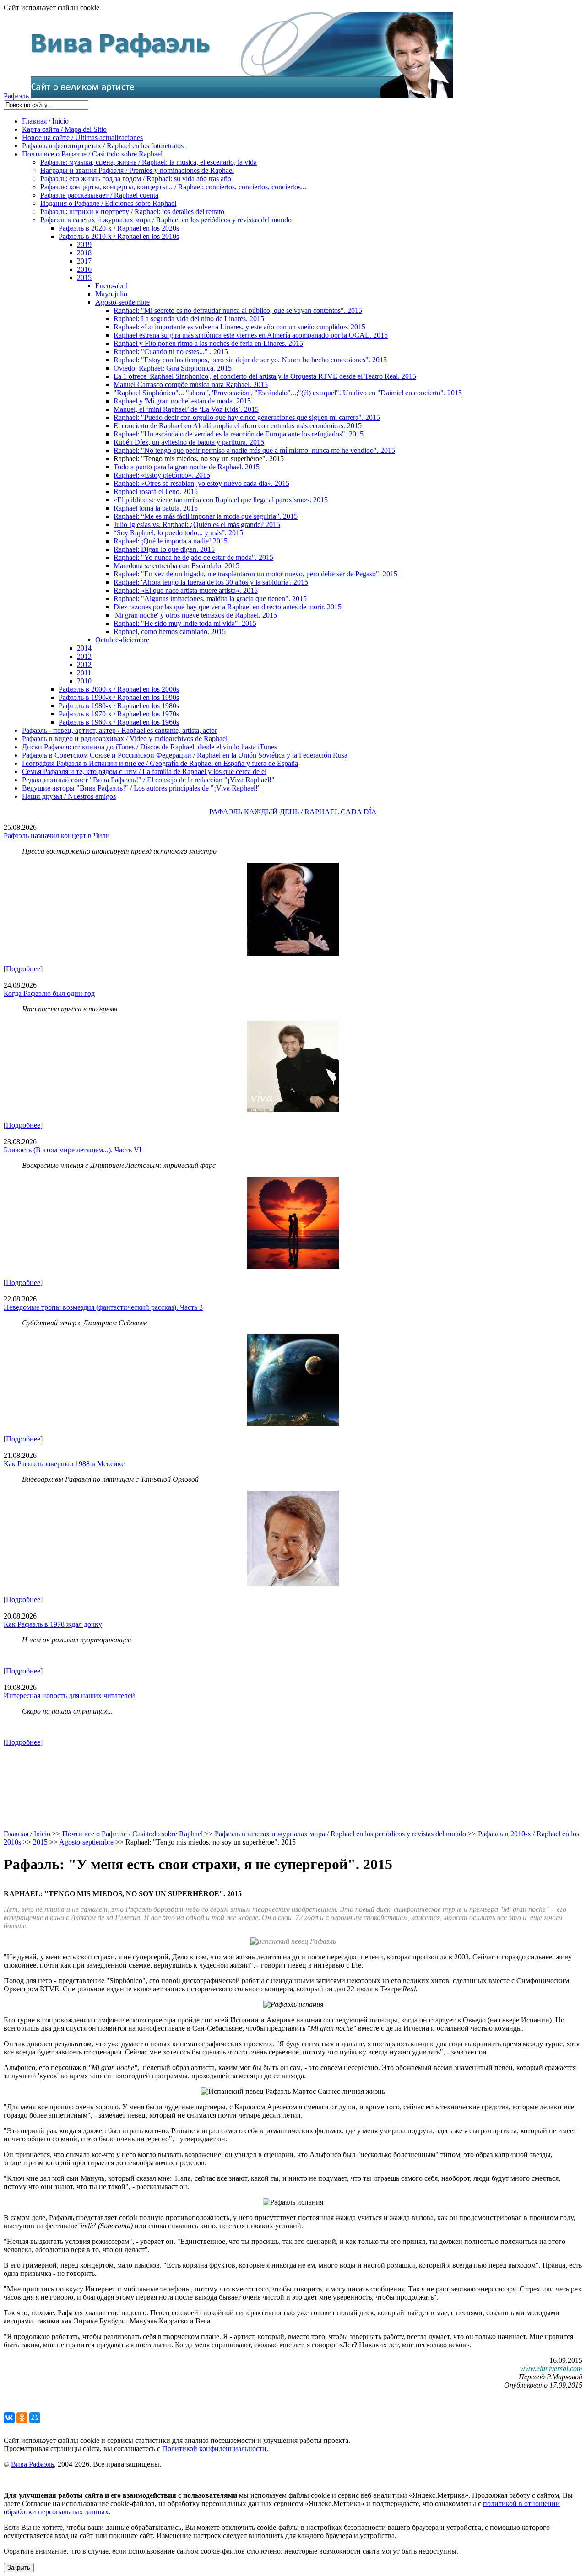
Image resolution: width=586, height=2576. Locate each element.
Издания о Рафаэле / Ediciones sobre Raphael (108, 203)
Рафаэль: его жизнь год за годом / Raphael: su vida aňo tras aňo (136, 179)
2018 (84, 253)
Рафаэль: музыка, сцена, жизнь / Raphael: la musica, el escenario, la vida (149, 162)
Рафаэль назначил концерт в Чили (57, 836)
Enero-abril (111, 286)
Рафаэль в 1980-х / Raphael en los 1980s (119, 706)
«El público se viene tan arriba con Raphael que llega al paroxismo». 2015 (221, 500)
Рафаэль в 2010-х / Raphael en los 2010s (119, 236)
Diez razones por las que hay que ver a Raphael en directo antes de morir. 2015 (228, 607)
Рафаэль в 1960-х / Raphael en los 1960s (119, 722)
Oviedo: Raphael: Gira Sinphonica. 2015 (173, 368)
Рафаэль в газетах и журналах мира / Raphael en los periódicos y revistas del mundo (166, 220)
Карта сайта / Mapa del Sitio (64, 129)
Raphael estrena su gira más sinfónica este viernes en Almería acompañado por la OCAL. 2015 (251, 335)
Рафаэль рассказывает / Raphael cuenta (99, 195)
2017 (84, 261)
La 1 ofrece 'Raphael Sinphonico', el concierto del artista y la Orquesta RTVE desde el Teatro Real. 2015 (265, 376)
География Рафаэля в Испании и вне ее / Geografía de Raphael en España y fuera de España (160, 763)
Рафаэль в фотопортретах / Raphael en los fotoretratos (103, 146)
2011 (84, 673)
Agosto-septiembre (122, 302)
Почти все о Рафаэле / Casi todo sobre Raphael (92, 154)
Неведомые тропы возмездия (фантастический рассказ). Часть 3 (103, 1307)
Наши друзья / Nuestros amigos (69, 796)
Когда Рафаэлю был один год (49, 993)
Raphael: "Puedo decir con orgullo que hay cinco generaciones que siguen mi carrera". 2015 (247, 417)
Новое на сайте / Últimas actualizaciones (82, 137)
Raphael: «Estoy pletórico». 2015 (162, 475)
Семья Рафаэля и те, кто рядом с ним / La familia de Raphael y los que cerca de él (144, 772)
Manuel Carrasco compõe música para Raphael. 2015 (191, 385)
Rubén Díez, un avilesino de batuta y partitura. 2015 (189, 442)
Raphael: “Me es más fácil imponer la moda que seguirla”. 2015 (206, 516)
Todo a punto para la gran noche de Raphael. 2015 (187, 467)
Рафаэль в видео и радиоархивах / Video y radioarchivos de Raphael (125, 739)
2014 (84, 648)
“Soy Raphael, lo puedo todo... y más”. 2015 (178, 533)
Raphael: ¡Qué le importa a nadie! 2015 (171, 541)
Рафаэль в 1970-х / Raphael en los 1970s (119, 714)
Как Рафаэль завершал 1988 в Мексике (64, 1464)
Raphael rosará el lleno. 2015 (156, 492)
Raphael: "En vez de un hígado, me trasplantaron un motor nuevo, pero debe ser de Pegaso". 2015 (255, 574)
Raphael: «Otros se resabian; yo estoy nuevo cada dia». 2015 (201, 483)
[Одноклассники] (22, 2418)
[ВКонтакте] (9, 2418)
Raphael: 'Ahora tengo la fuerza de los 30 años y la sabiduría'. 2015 (211, 582)
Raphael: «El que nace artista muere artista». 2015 (186, 590)
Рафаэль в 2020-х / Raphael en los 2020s (119, 228)
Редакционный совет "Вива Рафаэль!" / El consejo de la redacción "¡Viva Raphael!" (148, 780)
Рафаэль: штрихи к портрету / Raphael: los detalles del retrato (132, 212)
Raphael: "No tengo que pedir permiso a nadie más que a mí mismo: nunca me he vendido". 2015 (254, 450)
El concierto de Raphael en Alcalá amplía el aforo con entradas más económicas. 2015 (238, 426)
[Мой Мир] (35, 2418)
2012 (84, 664)
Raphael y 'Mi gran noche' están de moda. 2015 (182, 401)
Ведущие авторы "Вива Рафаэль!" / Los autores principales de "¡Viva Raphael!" (141, 788)
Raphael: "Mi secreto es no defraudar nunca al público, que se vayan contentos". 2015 (238, 310)
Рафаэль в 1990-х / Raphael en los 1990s (119, 697)
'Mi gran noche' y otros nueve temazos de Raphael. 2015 (195, 615)
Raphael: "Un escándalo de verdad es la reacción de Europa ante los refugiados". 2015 (239, 434)
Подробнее (23, 969)
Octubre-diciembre (122, 640)
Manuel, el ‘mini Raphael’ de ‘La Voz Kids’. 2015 (186, 409)
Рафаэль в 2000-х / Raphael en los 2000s (119, 689)
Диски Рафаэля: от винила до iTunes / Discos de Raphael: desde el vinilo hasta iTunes (149, 747)
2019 (84, 245)
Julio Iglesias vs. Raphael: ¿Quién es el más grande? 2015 (197, 524)
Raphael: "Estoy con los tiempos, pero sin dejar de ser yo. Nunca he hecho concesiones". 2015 (250, 360)
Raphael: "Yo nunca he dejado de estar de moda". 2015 (193, 557)
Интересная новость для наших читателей (69, 1696)
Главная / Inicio (45, 121)
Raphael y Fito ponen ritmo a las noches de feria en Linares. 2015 (208, 343)
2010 (84, 681)
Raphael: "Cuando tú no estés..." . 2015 (171, 352)
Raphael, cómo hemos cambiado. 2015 (170, 632)
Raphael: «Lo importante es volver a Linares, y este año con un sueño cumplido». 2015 (239, 327)
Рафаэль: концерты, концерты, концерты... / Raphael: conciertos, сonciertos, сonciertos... (173, 187)
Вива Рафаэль (33, 2464)
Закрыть (19, 2568)
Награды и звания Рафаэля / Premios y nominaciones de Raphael (137, 170)
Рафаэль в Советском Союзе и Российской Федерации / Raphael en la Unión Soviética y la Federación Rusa (185, 755)
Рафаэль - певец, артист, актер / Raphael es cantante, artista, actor (119, 730)
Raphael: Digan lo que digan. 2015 (164, 549)
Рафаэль (16, 96)
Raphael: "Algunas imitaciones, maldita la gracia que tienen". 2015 (210, 599)
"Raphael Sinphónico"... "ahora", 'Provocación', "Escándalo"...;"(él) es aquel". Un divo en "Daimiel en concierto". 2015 (288, 393)
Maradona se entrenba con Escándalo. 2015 (176, 566)
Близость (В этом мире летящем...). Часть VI (73, 1150)
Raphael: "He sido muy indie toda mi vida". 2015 (185, 623)
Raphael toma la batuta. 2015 (156, 508)
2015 (84, 277)
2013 (84, 656)
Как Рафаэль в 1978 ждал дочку (53, 1624)
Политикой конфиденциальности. (215, 2449)
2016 (84, 269)
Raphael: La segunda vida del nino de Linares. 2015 (189, 319)
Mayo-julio (111, 294)
